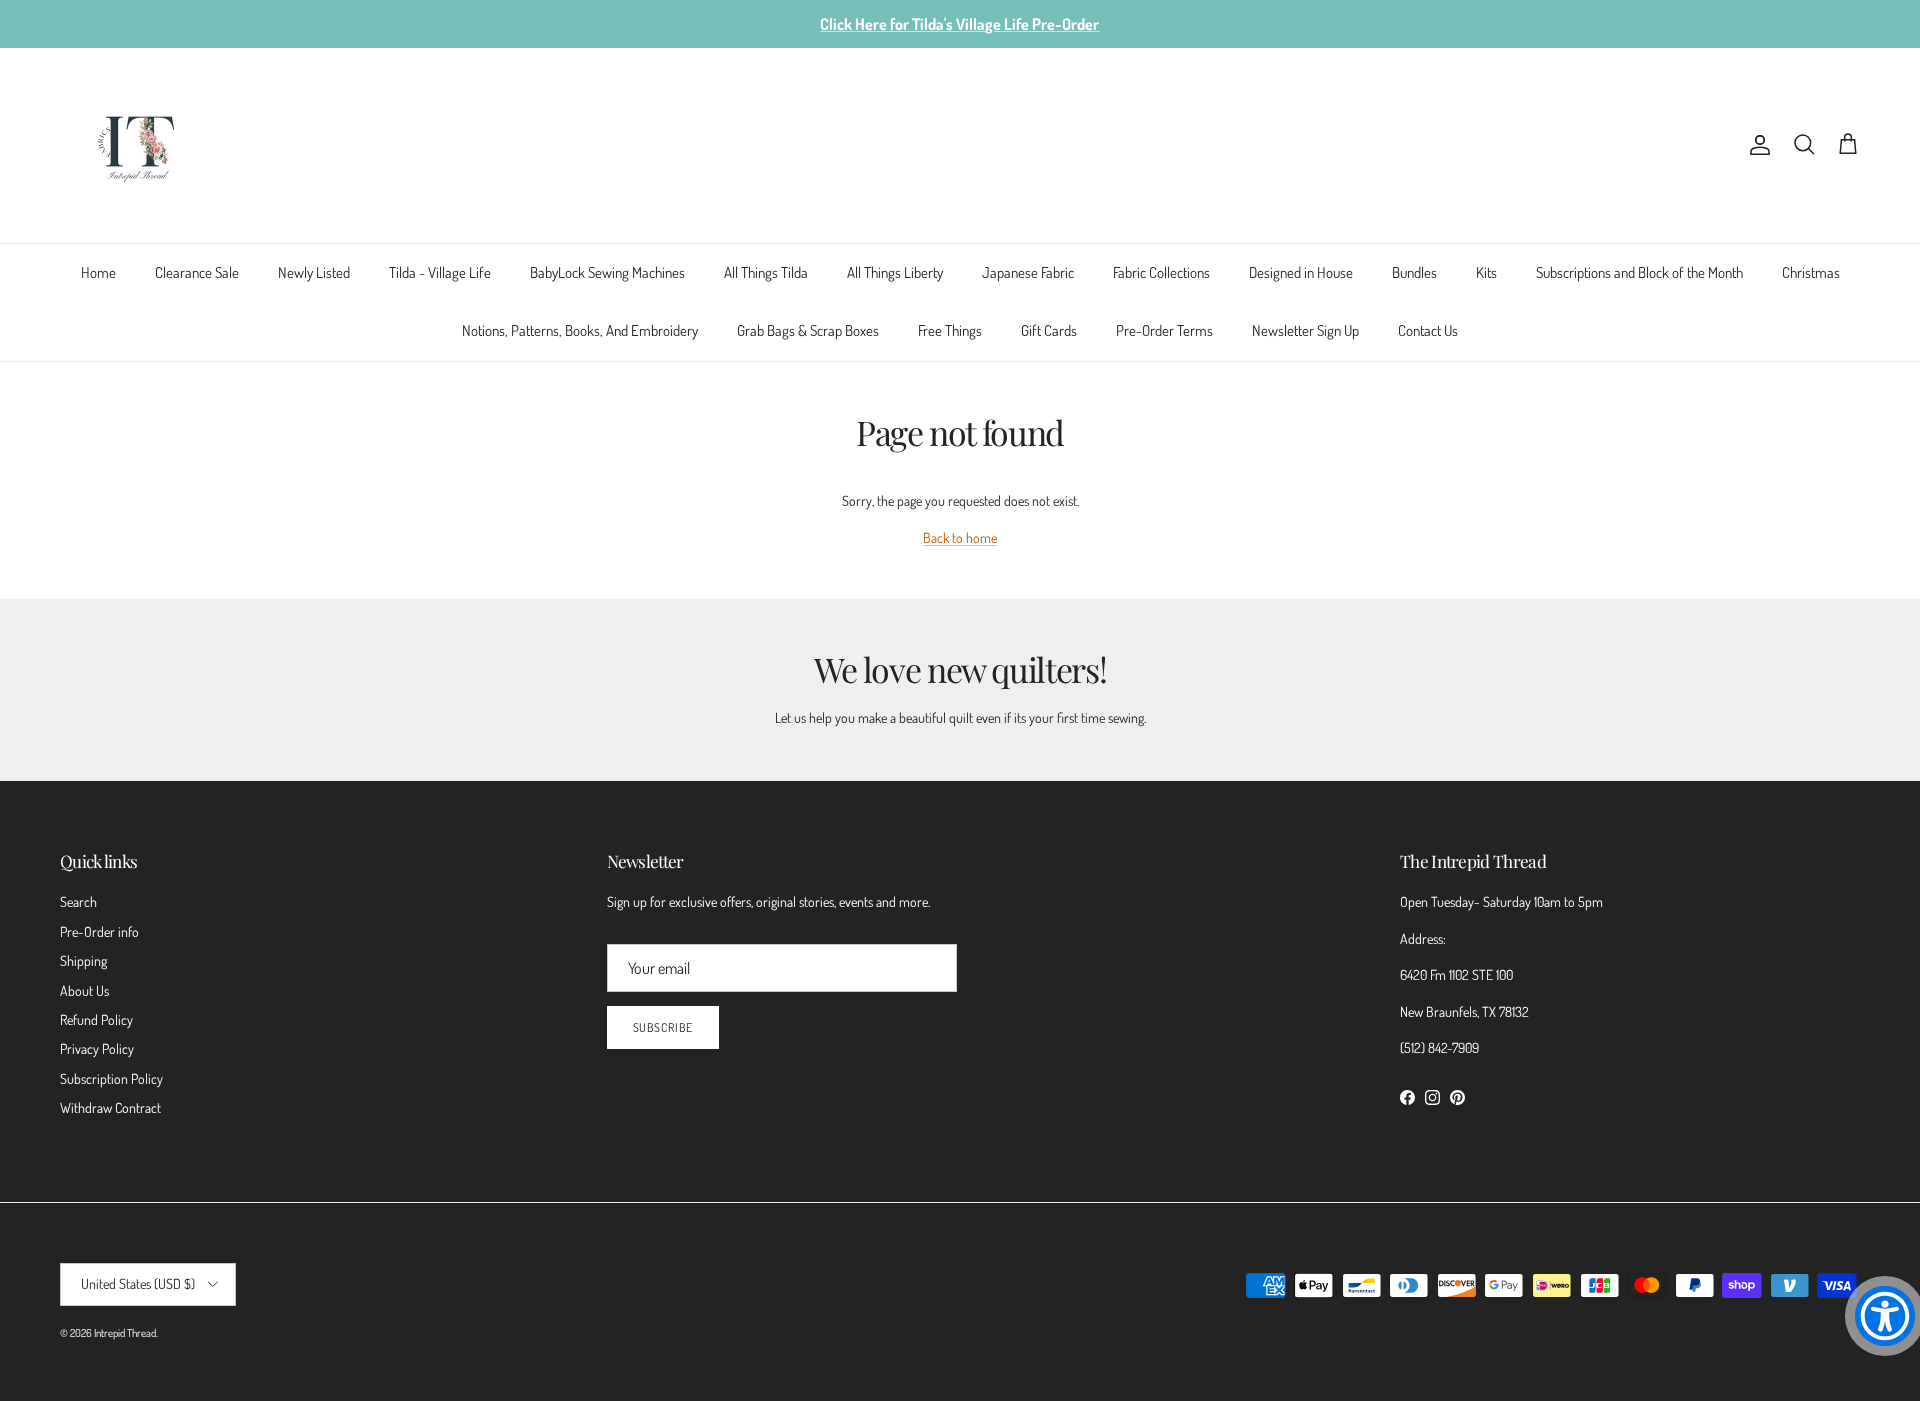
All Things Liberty (895, 272)
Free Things (950, 330)
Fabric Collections (1161, 272)
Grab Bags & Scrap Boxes (808, 330)
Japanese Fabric (1028, 272)
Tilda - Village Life (440, 272)
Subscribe (663, 1027)
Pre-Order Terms (1164, 330)
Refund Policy (96, 1019)
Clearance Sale (197, 272)
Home (98, 272)
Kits (1486, 272)
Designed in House (1301, 272)
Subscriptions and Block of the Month (1639, 272)
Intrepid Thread (125, 1333)
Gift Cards (1049, 330)
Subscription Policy (111, 1078)
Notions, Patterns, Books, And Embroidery (580, 330)
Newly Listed (314, 272)
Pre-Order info (99, 931)
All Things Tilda (766, 272)
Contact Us (1428, 330)
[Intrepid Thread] (137, 145)
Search (78, 901)
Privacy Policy (97, 1048)
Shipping (83, 960)
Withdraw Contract (110, 1107)
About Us (84, 990)
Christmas (1811, 272)
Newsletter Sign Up (1305, 330)
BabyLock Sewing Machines (607, 272)
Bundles (1414, 272)
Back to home (960, 537)
